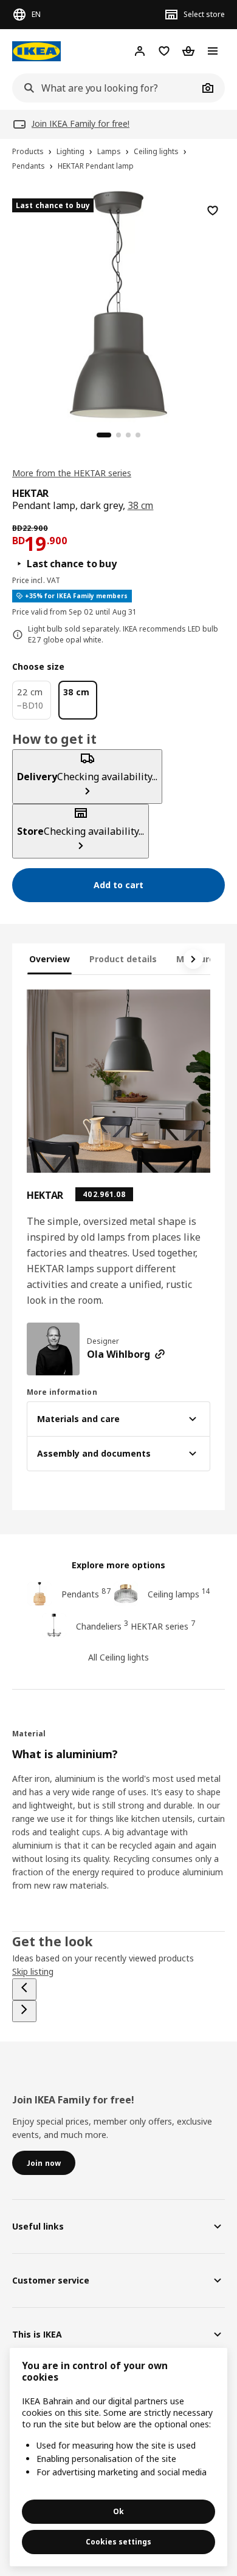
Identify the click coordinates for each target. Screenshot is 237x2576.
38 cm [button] (141, 505)
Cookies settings (118, 2542)
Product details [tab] (123, 959)
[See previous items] (24, 1989)
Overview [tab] (50, 959)
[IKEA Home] (36, 51)
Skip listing (33, 1971)
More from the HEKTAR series (72, 473)
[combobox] (105, 88)
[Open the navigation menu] (213, 51)
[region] (118, 303)
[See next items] (193, 959)
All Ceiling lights (118, 1657)
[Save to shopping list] (213, 211)
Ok (118, 2511)
